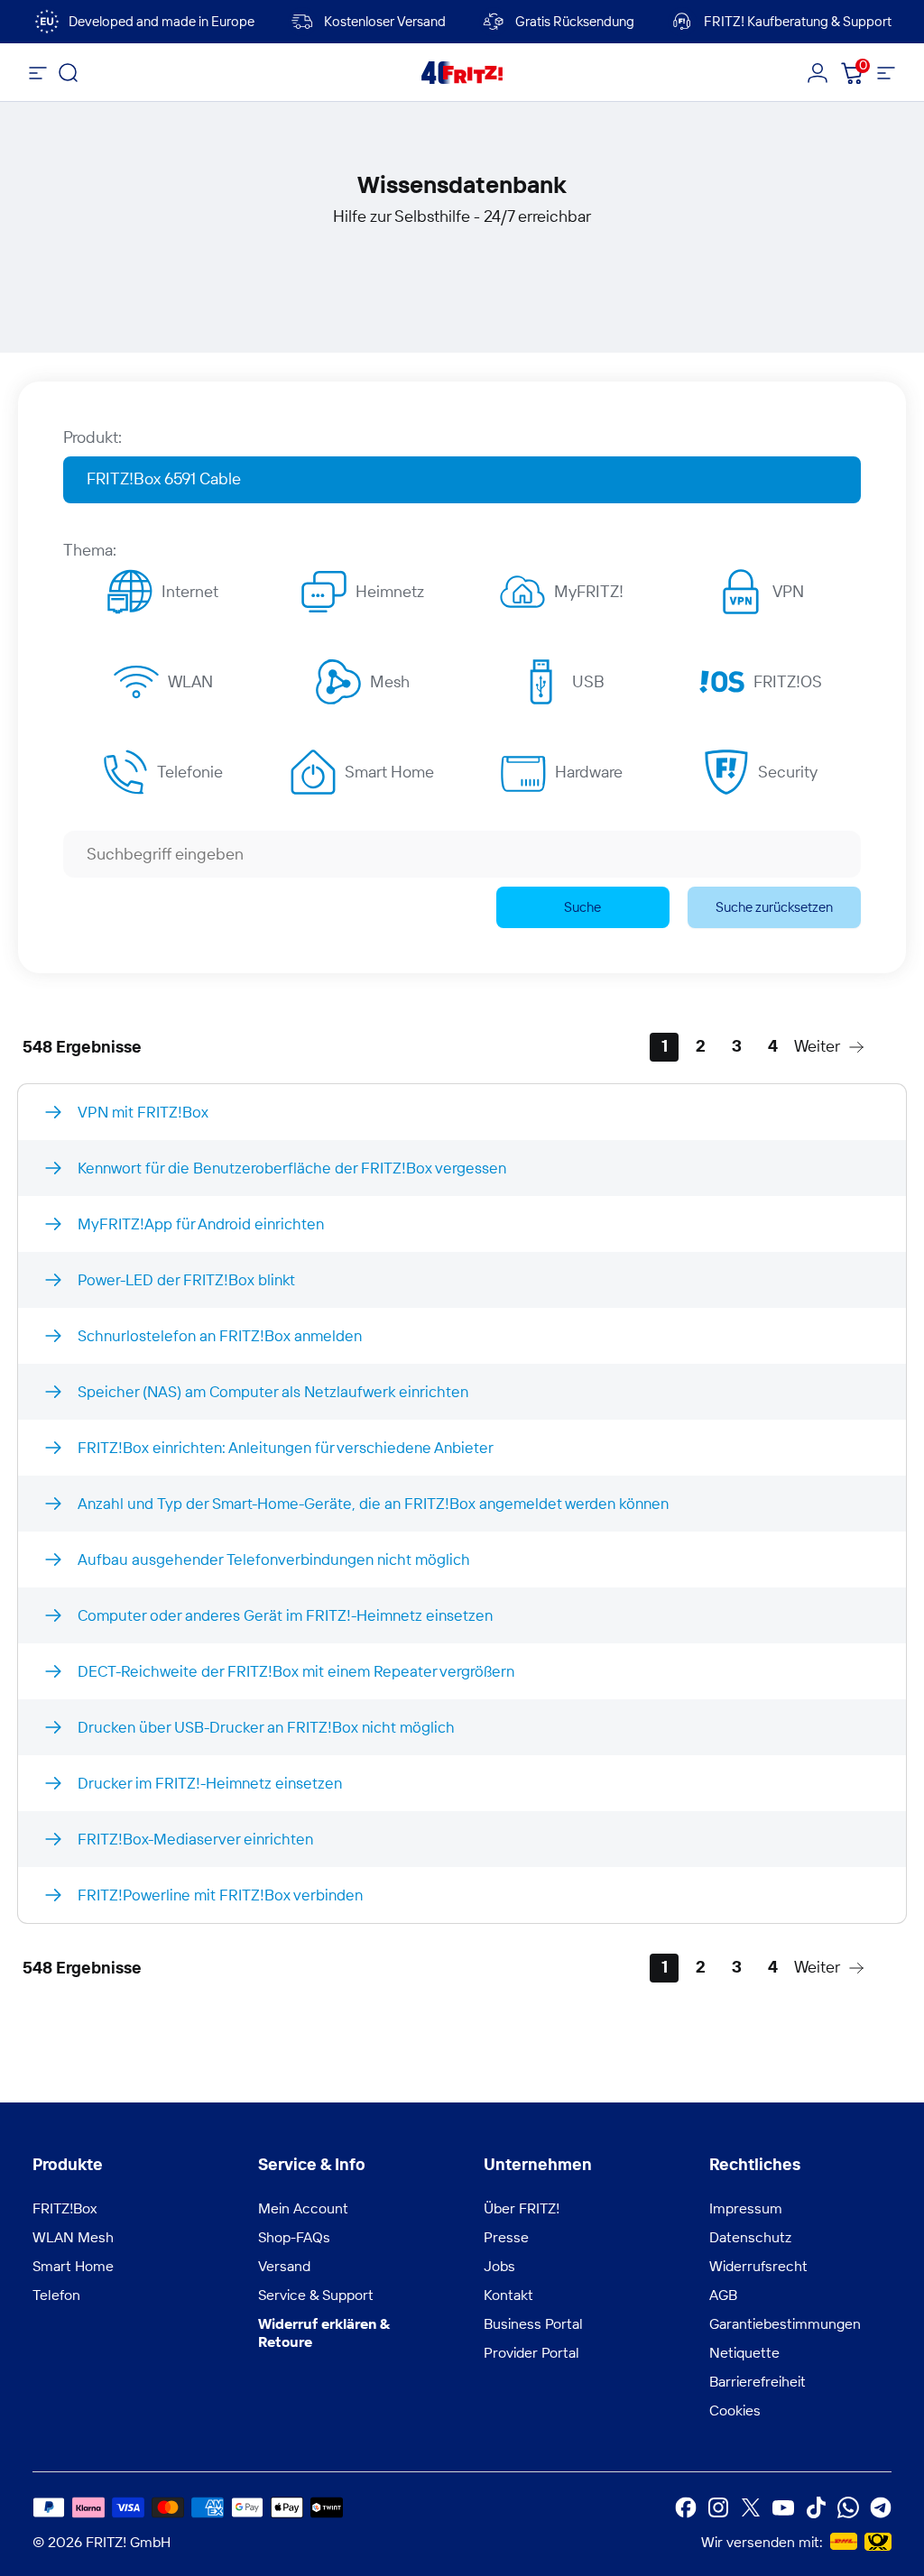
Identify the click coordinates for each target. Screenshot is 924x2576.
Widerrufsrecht (758, 2266)
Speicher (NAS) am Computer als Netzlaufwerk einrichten (273, 1391)
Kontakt (508, 2295)
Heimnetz (390, 591)
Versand (284, 2266)
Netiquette (744, 2352)
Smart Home (389, 772)
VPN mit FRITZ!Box (143, 1112)
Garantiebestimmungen (785, 2323)
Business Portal (533, 2323)
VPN (788, 591)
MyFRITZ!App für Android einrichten (201, 1224)
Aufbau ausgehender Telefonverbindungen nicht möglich (274, 1559)
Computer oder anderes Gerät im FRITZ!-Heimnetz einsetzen (285, 1615)
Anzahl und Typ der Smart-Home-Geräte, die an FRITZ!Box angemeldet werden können (373, 1503)
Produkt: (92, 437)
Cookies (735, 2410)
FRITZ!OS (788, 681)
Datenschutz (750, 2237)
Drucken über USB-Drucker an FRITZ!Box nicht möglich (266, 1727)
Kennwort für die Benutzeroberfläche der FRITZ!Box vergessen (292, 1168)
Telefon (56, 2295)
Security (788, 772)
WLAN (190, 681)
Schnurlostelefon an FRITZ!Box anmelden (220, 1335)
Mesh (390, 681)
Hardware (589, 772)
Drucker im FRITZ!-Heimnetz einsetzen (210, 1783)
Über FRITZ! (522, 2208)
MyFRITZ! (589, 591)
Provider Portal (531, 2352)
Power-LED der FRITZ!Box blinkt (186, 1279)
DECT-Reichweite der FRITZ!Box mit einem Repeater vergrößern (296, 1671)
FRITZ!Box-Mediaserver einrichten (195, 1839)
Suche (582, 907)
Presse (506, 2237)
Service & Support (316, 2295)
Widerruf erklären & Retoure (324, 2332)
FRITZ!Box (65, 2208)
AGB (723, 2295)
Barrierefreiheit (758, 2381)
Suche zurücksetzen (774, 907)
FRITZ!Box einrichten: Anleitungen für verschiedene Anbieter (286, 1447)
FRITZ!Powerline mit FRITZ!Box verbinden (220, 1895)
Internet (190, 591)
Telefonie (190, 772)
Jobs (499, 2266)
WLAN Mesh (73, 2237)
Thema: (90, 550)
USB (588, 681)
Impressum (746, 2208)
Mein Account (303, 2208)
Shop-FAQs (294, 2237)
